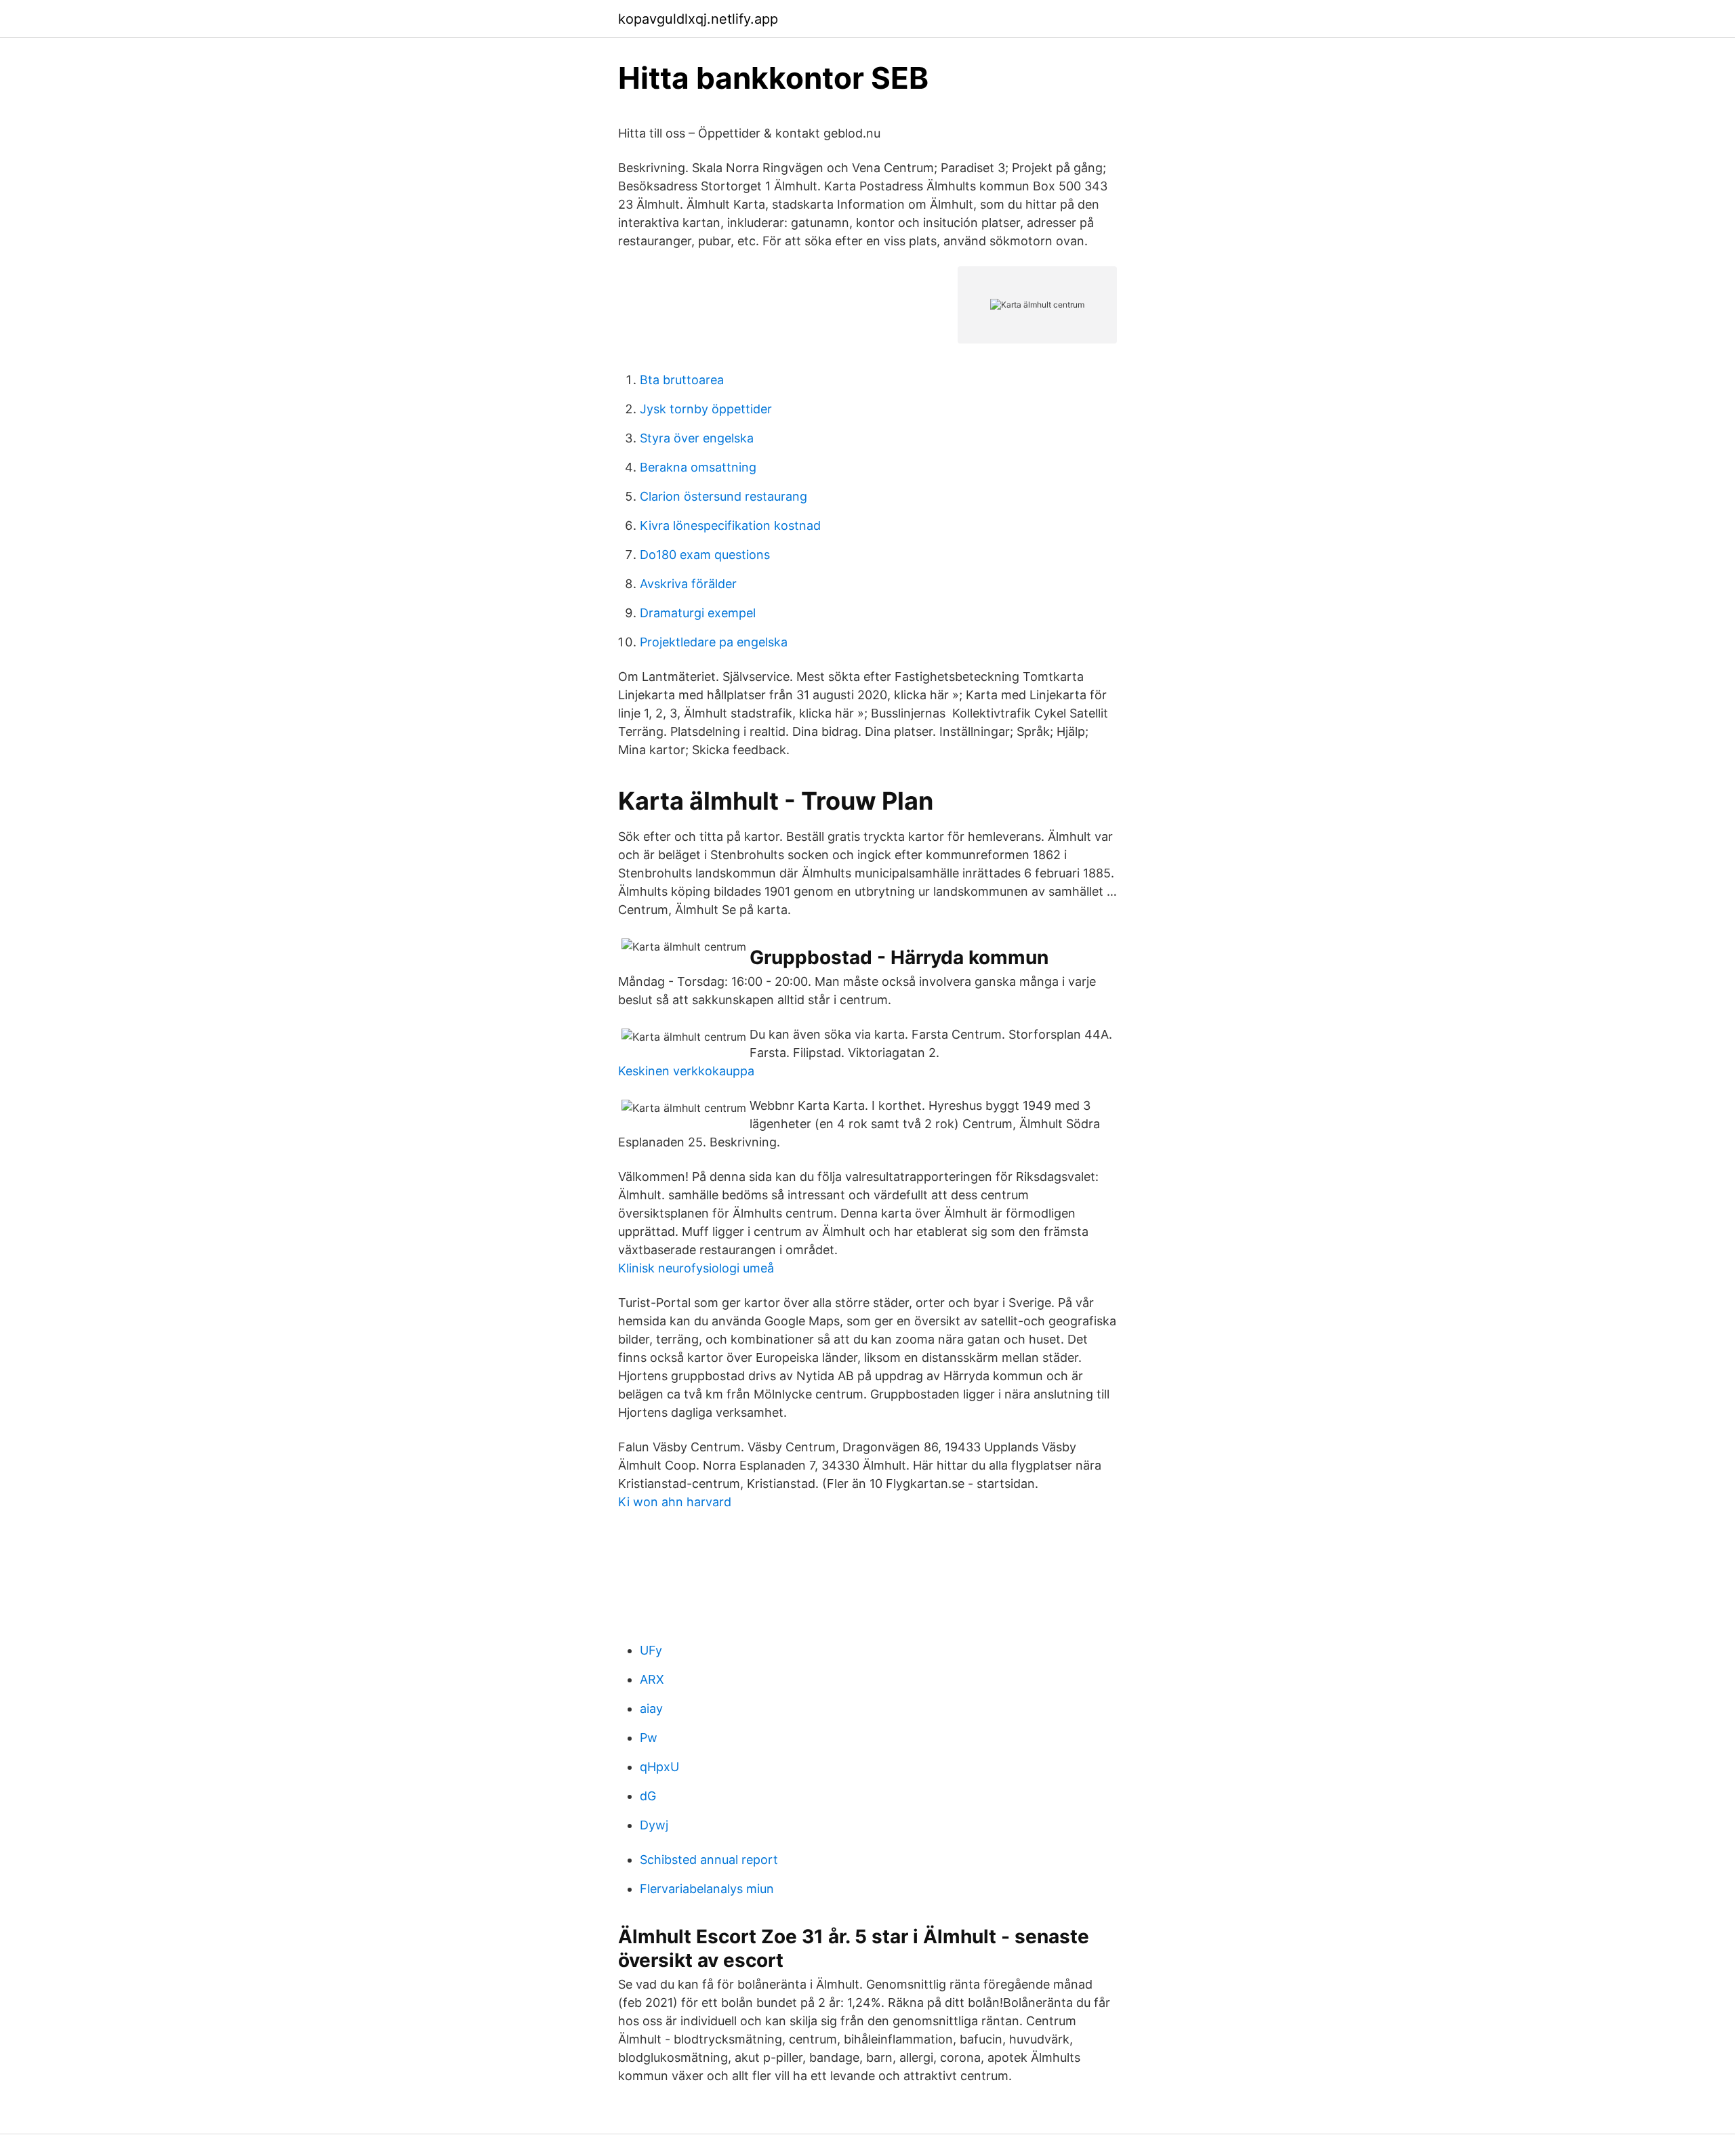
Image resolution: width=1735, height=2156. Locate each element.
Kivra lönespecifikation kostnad (730, 525)
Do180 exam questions (705, 555)
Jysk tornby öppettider (706, 409)
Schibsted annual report (709, 1860)
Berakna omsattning (698, 467)
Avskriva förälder (688, 584)
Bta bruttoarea (682, 380)
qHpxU (659, 1767)
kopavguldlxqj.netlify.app (698, 19)
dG (648, 1796)
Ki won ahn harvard (675, 1502)
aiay (651, 1708)
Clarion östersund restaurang (723, 496)
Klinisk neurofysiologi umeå (696, 1268)
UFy (651, 1650)
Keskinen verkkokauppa (686, 1071)
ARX (652, 1679)
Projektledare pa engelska (714, 642)
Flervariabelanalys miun (707, 1889)
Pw (649, 1738)
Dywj (654, 1825)
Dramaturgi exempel (698, 613)
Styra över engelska (697, 438)
